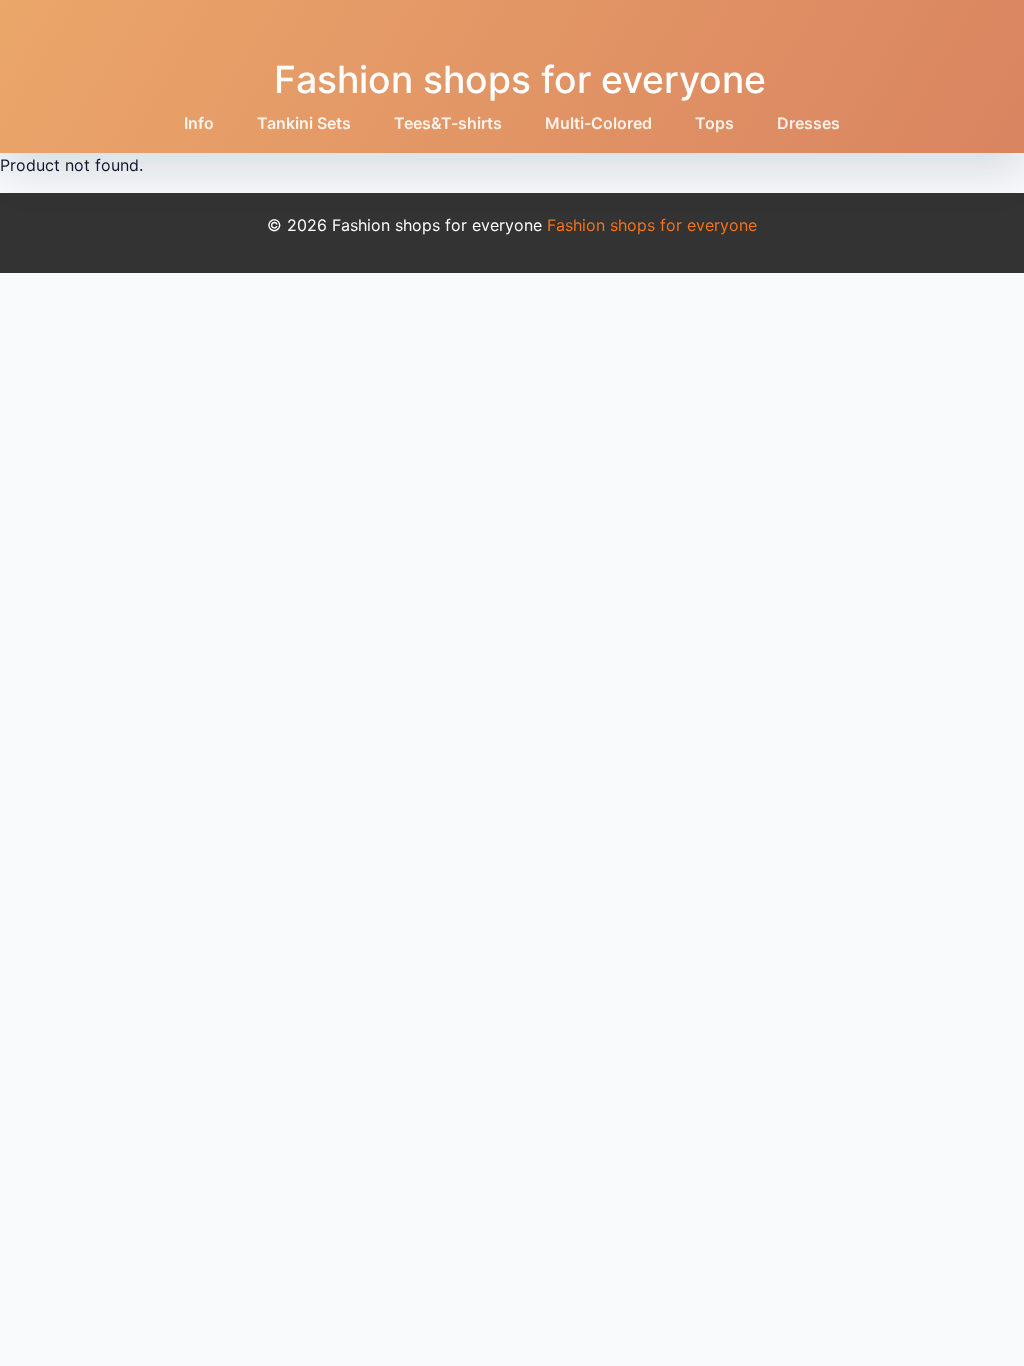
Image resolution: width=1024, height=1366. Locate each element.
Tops (714, 123)
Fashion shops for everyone (520, 79)
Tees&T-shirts (448, 123)
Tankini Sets (304, 123)
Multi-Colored (598, 123)
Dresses (808, 123)
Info (199, 123)
